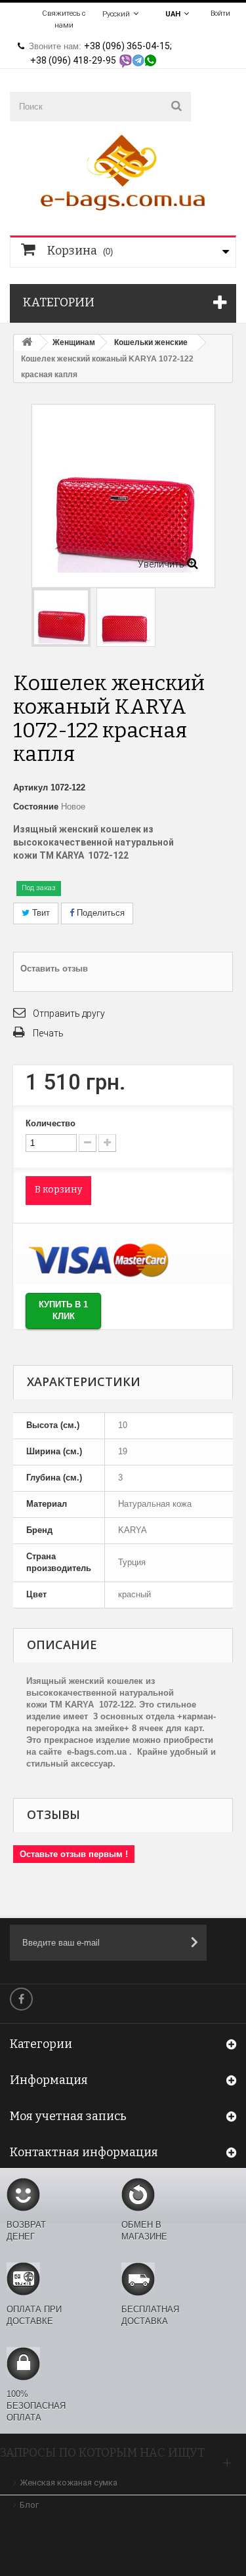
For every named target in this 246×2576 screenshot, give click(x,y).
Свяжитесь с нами (64, 19)
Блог (29, 2505)
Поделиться (99, 913)
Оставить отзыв (54, 969)
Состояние (36, 807)
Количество (51, 1123)
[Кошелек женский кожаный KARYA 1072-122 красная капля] (126, 617)
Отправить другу (69, 1013)
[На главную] (27, 343)
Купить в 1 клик (63, 1311)
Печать (48, 1033)
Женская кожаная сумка (69, 2483)
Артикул (31, 787)
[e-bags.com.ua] (123, 172)
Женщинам (74, 342)
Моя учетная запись (68, 2116)
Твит (40, 913)
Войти (220, 13)
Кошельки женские (151, 342)
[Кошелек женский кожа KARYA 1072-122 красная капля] (61, 617)
